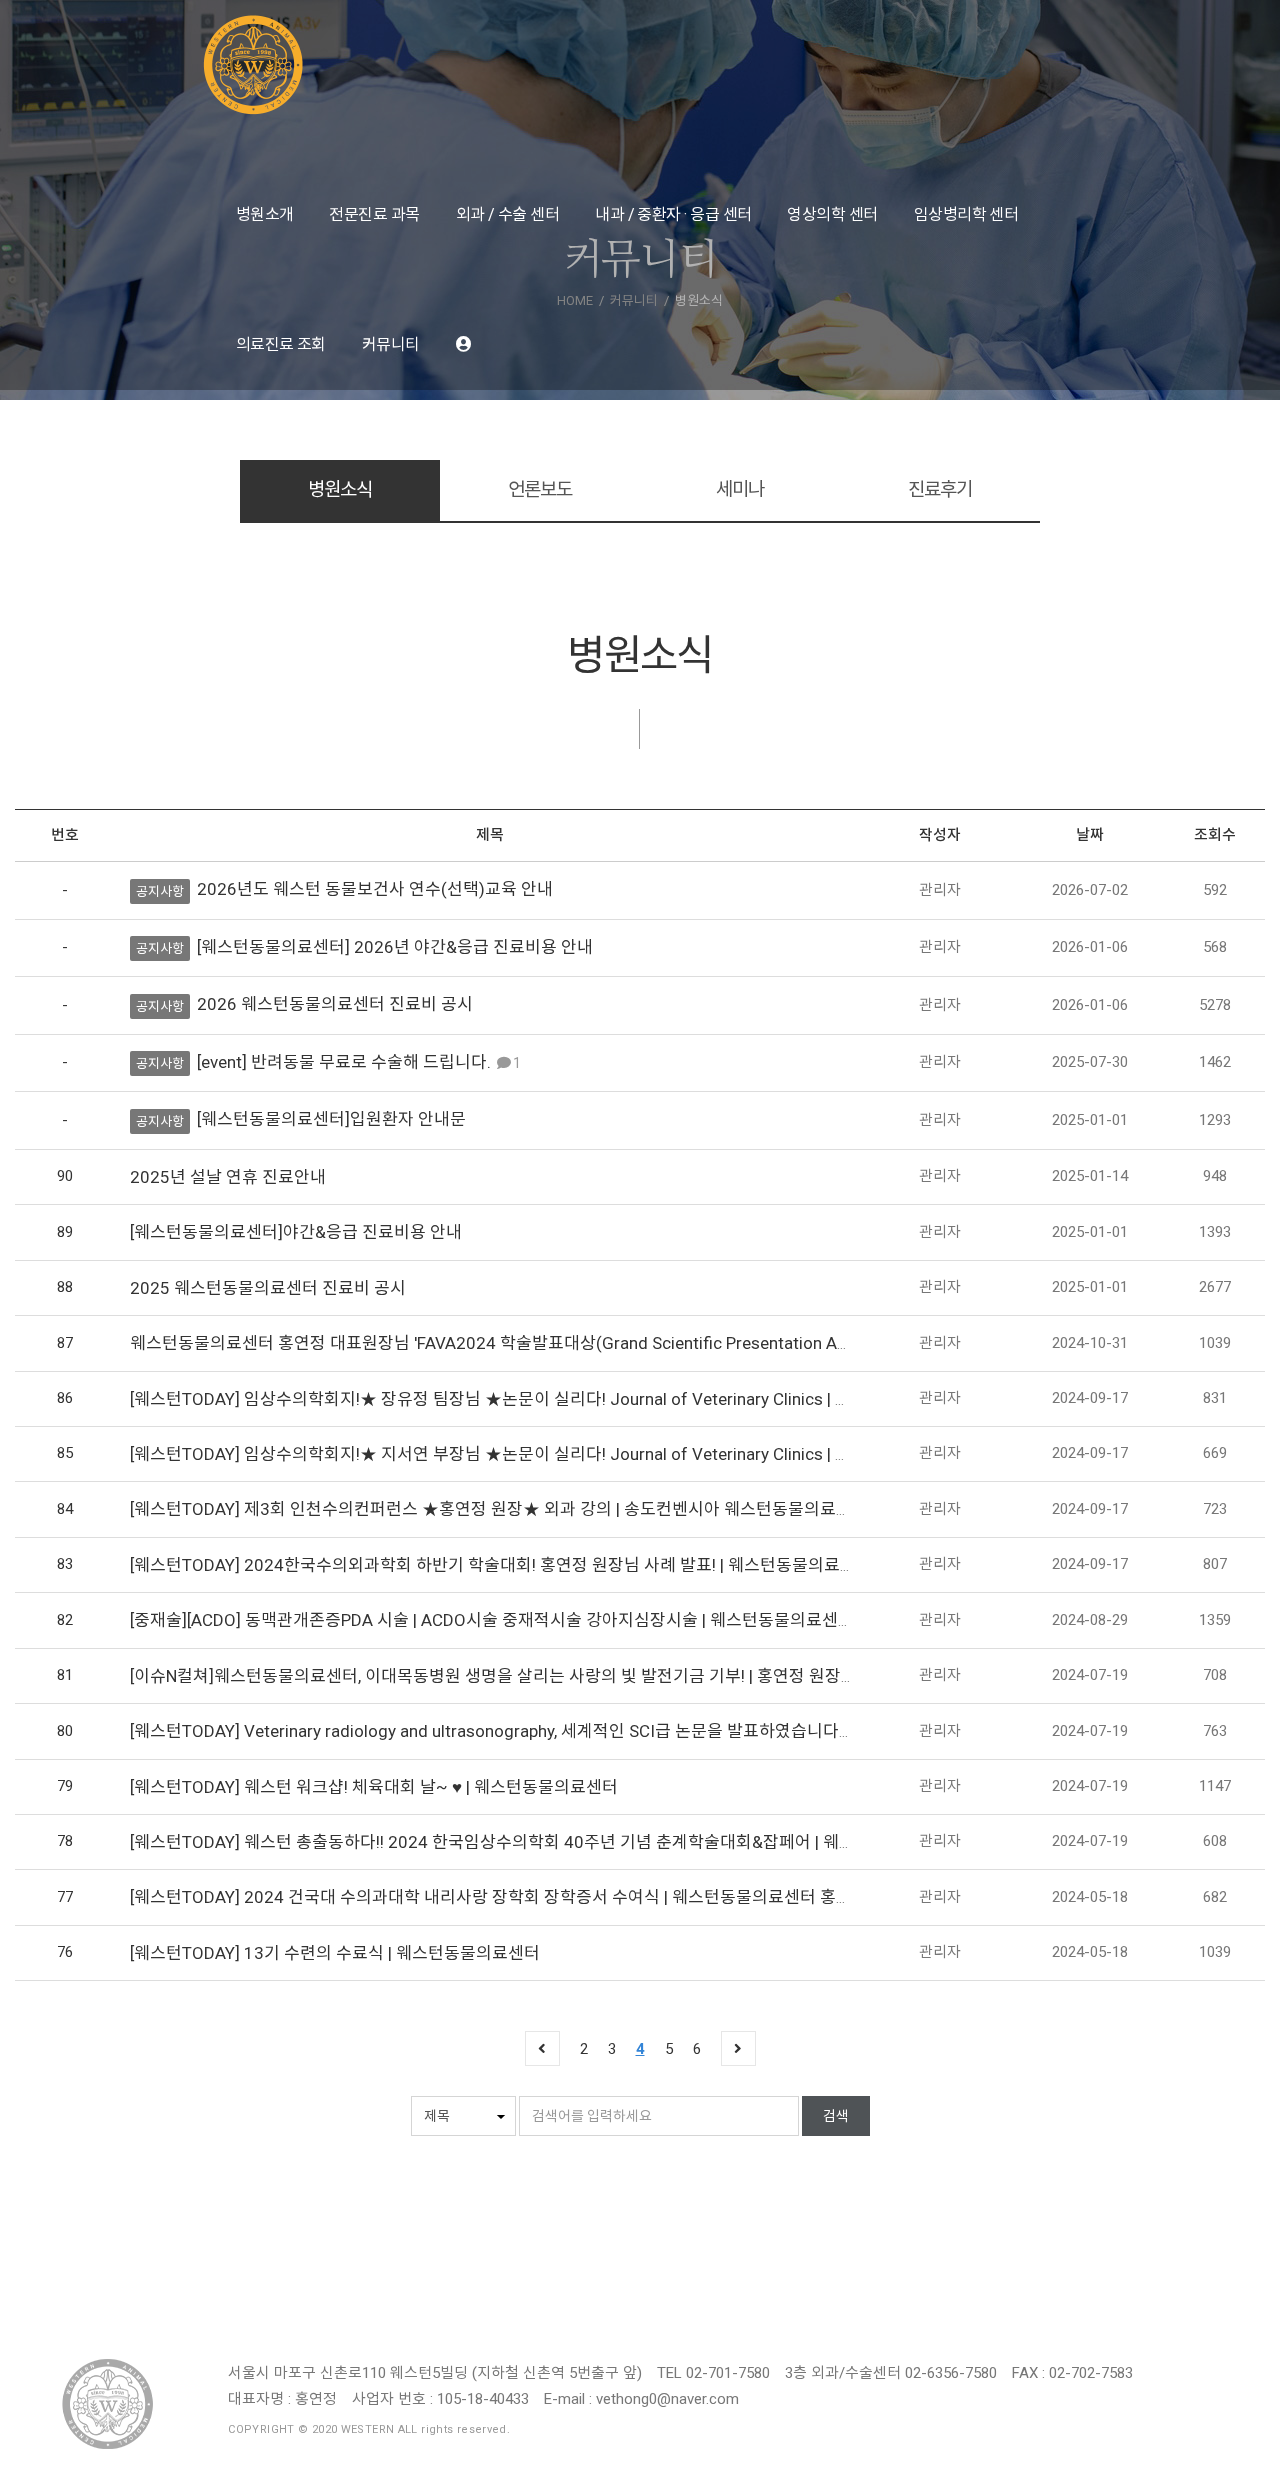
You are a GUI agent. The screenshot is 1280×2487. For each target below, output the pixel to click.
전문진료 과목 (374, 214)
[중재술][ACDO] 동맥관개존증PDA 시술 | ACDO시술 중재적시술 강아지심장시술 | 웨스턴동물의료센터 (492, 1620)
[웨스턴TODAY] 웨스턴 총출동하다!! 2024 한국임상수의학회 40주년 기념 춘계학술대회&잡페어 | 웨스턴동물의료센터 (548, 1842)
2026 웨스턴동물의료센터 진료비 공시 (335, 1004)
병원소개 (265, 214)
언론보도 (539, 489)
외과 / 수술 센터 (508, 214)
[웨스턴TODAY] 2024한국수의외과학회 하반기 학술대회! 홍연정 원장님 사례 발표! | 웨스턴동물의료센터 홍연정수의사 (551, 1565)
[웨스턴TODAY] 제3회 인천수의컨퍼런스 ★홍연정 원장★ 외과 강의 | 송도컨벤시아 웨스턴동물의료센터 (499, 1509)
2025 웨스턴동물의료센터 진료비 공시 (268, 1288)
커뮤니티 (391, 344)
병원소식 (339, 489)
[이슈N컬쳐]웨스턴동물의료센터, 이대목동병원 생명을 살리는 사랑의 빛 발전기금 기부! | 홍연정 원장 (485, 1676)
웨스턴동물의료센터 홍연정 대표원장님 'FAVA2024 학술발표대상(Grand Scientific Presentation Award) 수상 (523, 1343)
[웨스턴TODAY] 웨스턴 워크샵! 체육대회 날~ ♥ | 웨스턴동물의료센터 (374, 1787)
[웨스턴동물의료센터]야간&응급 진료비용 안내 (296, 1232)
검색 (836, 2116)
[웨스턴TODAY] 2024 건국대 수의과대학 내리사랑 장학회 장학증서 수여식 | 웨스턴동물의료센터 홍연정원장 (515, 1897)
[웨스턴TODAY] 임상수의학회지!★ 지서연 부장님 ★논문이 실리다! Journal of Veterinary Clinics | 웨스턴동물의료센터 (554, 1454)
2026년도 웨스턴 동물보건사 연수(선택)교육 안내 (375, 889)
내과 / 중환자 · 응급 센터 (673, 214)
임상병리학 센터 (966, 214)
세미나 (740, 489)
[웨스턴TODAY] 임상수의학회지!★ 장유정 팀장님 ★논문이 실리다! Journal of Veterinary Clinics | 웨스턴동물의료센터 (554, 1399)
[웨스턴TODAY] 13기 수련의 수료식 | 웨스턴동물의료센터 (335, 1953)
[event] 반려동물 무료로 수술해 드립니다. (344, 1062)
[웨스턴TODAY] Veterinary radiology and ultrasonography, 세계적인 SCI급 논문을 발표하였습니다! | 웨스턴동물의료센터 (564, 1731)
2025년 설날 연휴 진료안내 (228, 1177)
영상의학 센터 (832, 214)
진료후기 (939, 489)
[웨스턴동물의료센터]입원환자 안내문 (331, 1119)
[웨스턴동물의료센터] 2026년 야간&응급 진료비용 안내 (395, 947)
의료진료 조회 (281, 344)
